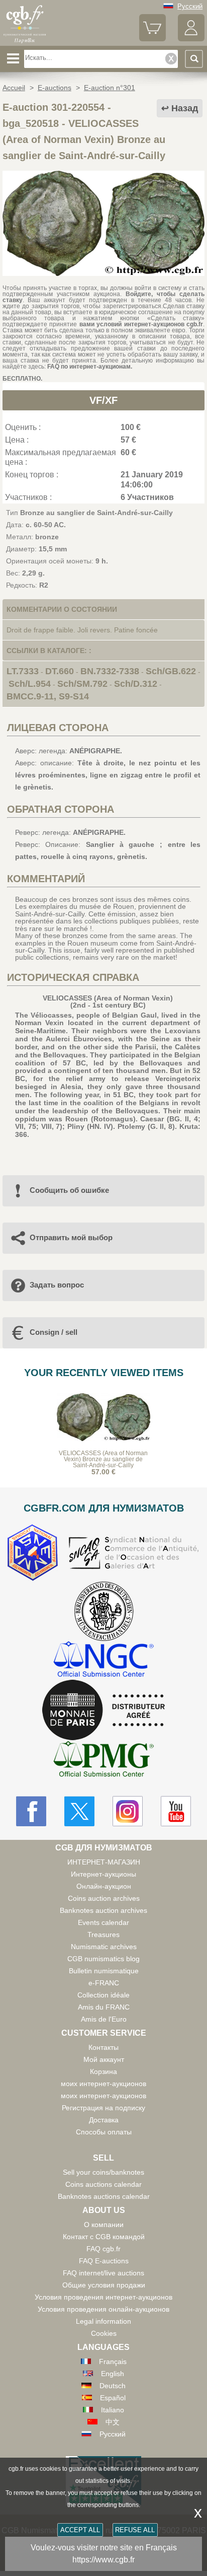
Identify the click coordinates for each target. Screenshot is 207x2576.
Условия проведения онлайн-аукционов (103, 2309)
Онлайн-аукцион (104, 1886)
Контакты (103, 2047)
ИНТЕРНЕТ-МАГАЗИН (104, 1862)
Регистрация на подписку (103, 2108)
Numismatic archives (104, 1947)
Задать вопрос (57, 1285)
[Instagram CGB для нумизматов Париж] (128, 1811)
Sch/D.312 (136, 684)
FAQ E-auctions (104, 2261)
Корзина (103, 2071)
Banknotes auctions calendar (104, 2196)
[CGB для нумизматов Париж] (25, 42)
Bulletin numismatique (104, 1971)
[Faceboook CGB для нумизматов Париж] (31, 1811)
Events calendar (103, 1922)
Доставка (104, 2120)
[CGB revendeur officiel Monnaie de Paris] (103, 1710)
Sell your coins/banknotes (103, 2172)
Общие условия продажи (104, 2285)
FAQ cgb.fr (103, 2249)
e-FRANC (104, 1983)
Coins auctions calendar (103, 2184)
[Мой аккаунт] (191, 39)
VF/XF (103, 400)
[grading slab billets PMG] (103, 1761)
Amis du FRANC (104, 2007)
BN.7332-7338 (110, 671)
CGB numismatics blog (103, 1959)
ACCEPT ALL (80, 2530)
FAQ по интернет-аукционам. (90, 367)
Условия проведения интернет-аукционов (103, 2297)
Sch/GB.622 (171, 671)
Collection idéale (103, 1995)
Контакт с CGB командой (104, 2237)
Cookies (104, 2333)
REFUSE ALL (135, 2530)
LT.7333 (23, 671)
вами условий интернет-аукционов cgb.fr (140, 324)
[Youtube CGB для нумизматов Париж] (176, 1811)
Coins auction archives (104, 1898)
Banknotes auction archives (103, 1910)
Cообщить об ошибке (69, 1190)
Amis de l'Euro (104, 2019)
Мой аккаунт (104, 2059)
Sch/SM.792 (82, 684)
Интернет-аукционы (103, 1874)
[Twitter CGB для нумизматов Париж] (79, 1811)
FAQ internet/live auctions (103, 2273)
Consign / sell (54, 1332)
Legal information (103, 2321)
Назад (185, 108)
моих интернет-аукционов (103, 2084)
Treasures (103, 1935)
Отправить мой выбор (71, 1237)
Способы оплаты (104, 2132)
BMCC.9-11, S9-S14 (48, 696)
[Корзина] (152, 39)
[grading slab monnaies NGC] (103, 1660)
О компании (104, 2225)
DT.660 (60, 671)
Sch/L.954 (30, 684)
